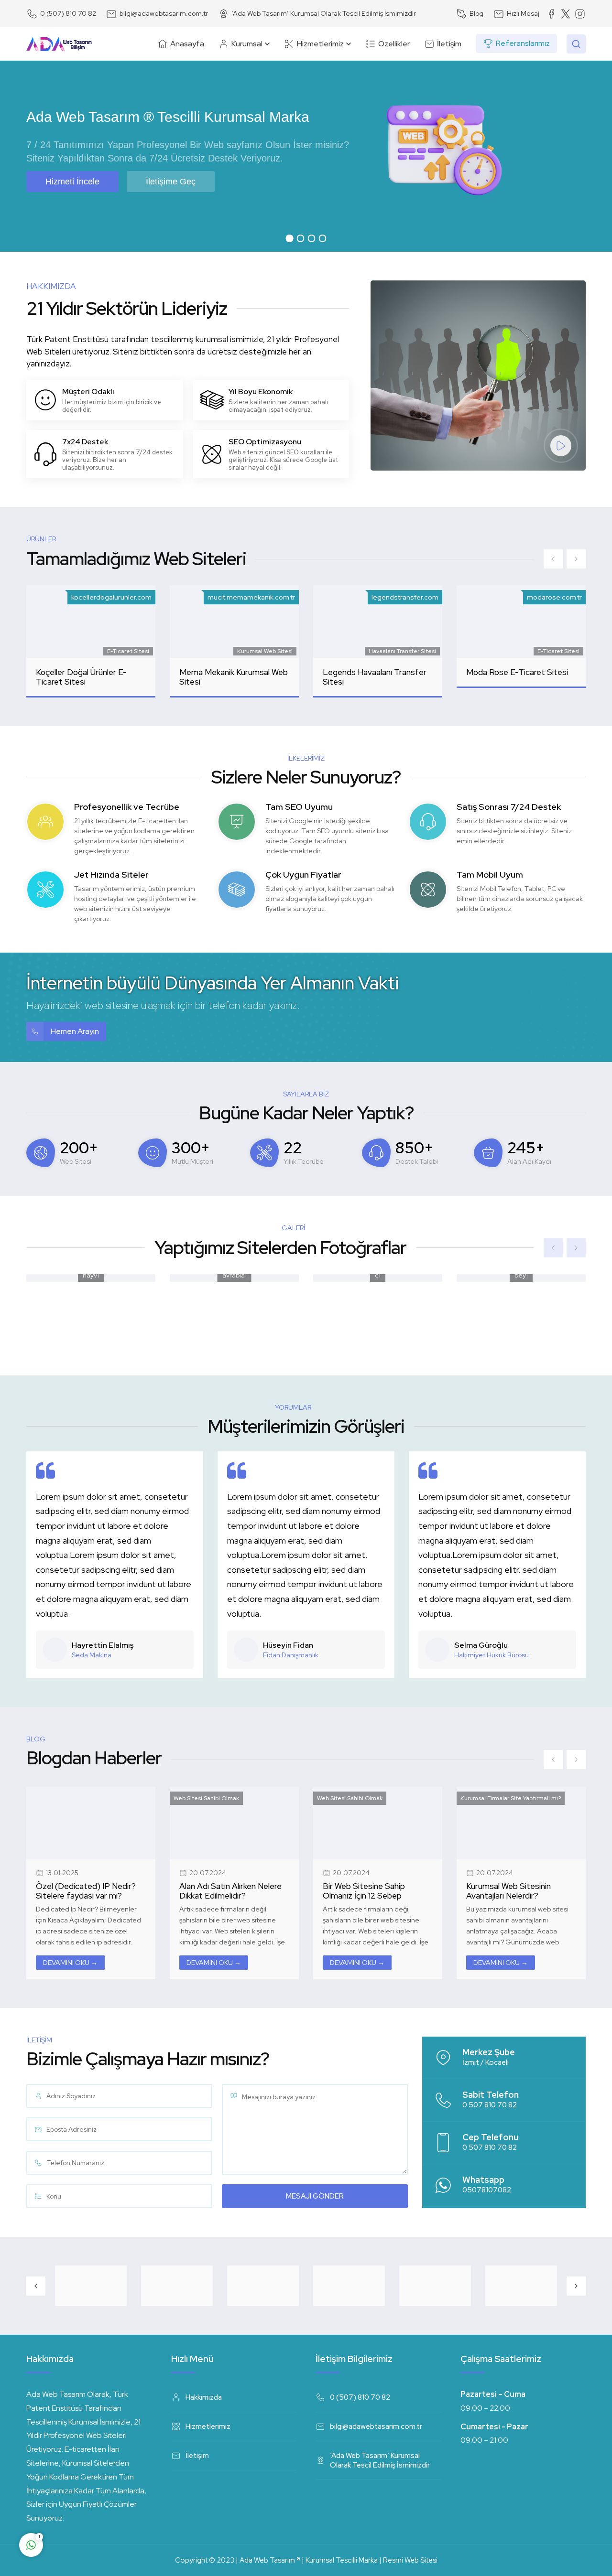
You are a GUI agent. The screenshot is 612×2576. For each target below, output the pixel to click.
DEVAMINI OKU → (70, 1963)
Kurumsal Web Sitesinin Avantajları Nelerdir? (508, 1891)
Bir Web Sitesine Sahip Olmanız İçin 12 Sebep (364, 1891)
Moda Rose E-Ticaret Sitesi (517, 672)
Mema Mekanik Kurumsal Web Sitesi (234, 677)
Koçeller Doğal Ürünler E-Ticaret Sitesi (81, 677)
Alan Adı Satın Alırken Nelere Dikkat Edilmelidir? (230, 1891)
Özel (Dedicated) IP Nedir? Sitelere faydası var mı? (86, 1891)
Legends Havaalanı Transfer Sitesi (375, 677)
